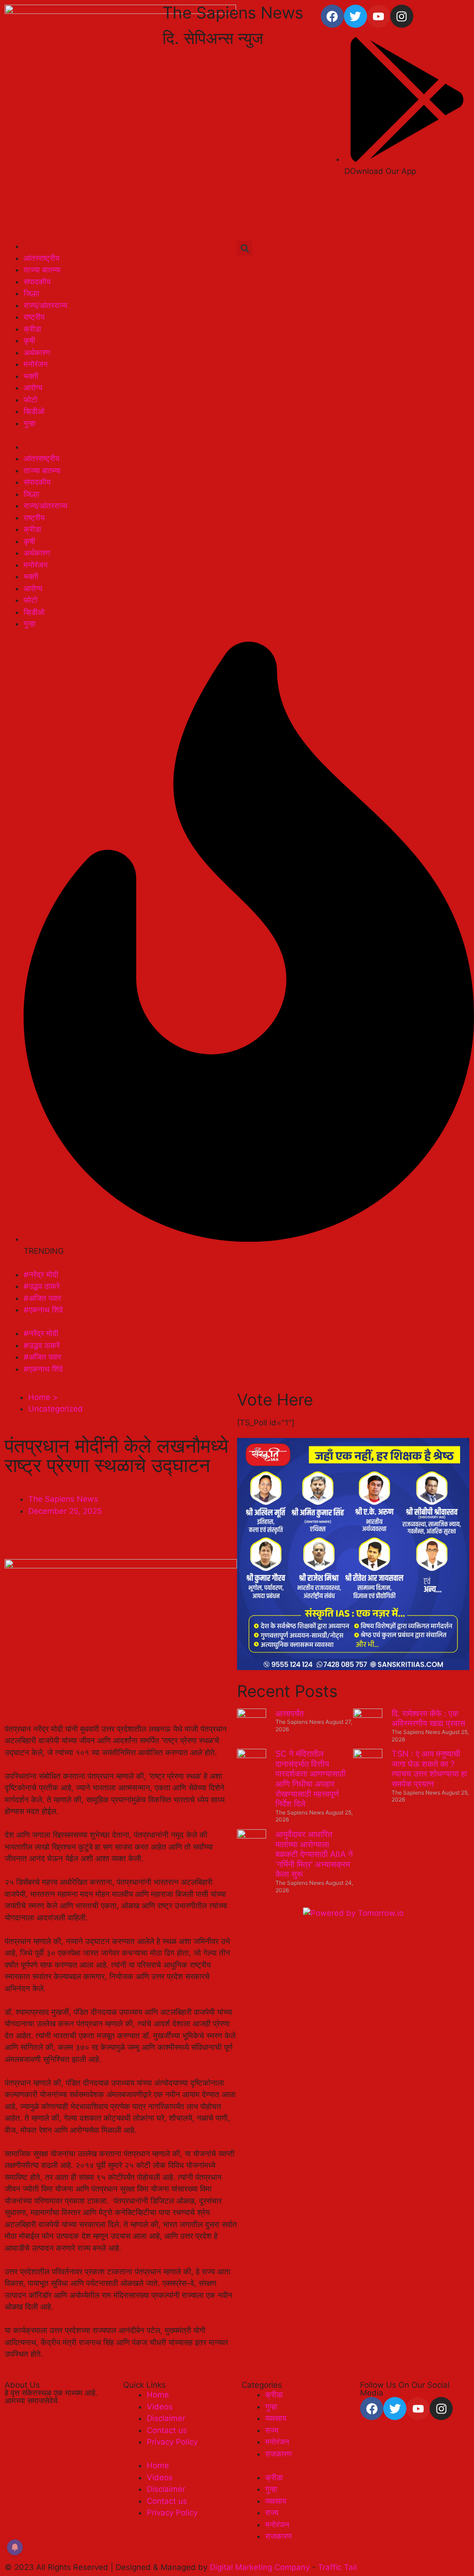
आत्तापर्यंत (290, 1713)
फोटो (31, 400)
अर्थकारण (37, 353)
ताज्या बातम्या (42, 270)
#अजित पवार (42, 1298)
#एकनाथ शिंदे (43, 1310)
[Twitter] (355, 16)
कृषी (29, 341)
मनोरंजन (36, 364)
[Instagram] (402, 16)
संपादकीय (37, 282)
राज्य (272, 2430)
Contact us (167, 2430)
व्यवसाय (276, 2418)
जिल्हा (31, 293)
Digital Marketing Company (261, 2567)
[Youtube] (379, 16)
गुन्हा (30, 423)
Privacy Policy (172, 2442)
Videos (160, 2407)
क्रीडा (32, 329)
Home (158, 2395)
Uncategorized (56, 1409)
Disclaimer (166, 2418)
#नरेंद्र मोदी (41, 1275)
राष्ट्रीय (34, 317)
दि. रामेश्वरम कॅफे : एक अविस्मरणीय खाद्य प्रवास (428, 1718)
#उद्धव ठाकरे (42, 1286)
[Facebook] (332, 16)
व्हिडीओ (34, 411)
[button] (245, 248)
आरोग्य (33, 388)
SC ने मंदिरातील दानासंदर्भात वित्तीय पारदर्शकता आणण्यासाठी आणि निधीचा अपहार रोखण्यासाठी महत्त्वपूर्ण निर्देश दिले (311, 1779)
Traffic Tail (337, 2567)
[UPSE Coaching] (353, 1667)
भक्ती (31, 376)
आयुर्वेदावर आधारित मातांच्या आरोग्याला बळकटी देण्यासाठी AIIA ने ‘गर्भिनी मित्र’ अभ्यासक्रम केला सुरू (314, 1854)
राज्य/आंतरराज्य (45, 305)
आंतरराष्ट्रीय (41, 258)
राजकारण (278, 2454)
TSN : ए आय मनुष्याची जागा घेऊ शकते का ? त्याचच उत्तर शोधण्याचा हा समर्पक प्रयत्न (429, 1769)
